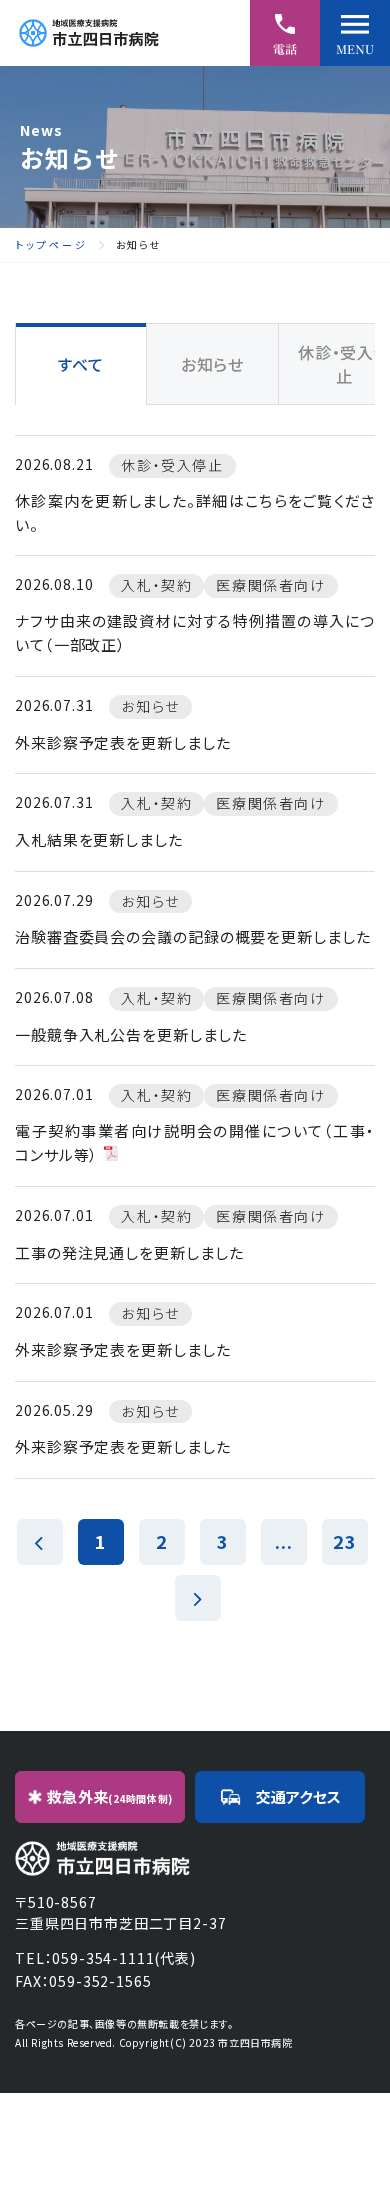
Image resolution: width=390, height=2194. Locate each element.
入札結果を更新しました (99, 839)
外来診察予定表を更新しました (123, 742)
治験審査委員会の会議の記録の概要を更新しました (193, 936)
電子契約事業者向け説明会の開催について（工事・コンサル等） (195, 1142)
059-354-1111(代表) (123, 1958)
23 (345, 1541)
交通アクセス (298, 1796)
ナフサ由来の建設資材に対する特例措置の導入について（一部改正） (195, 632)
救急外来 (110, 1796)
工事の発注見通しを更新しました (129, 1252)
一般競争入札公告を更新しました (131, 1034)
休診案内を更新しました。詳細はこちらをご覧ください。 (195, 512)
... (284, 1541)
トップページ (51, 245)
